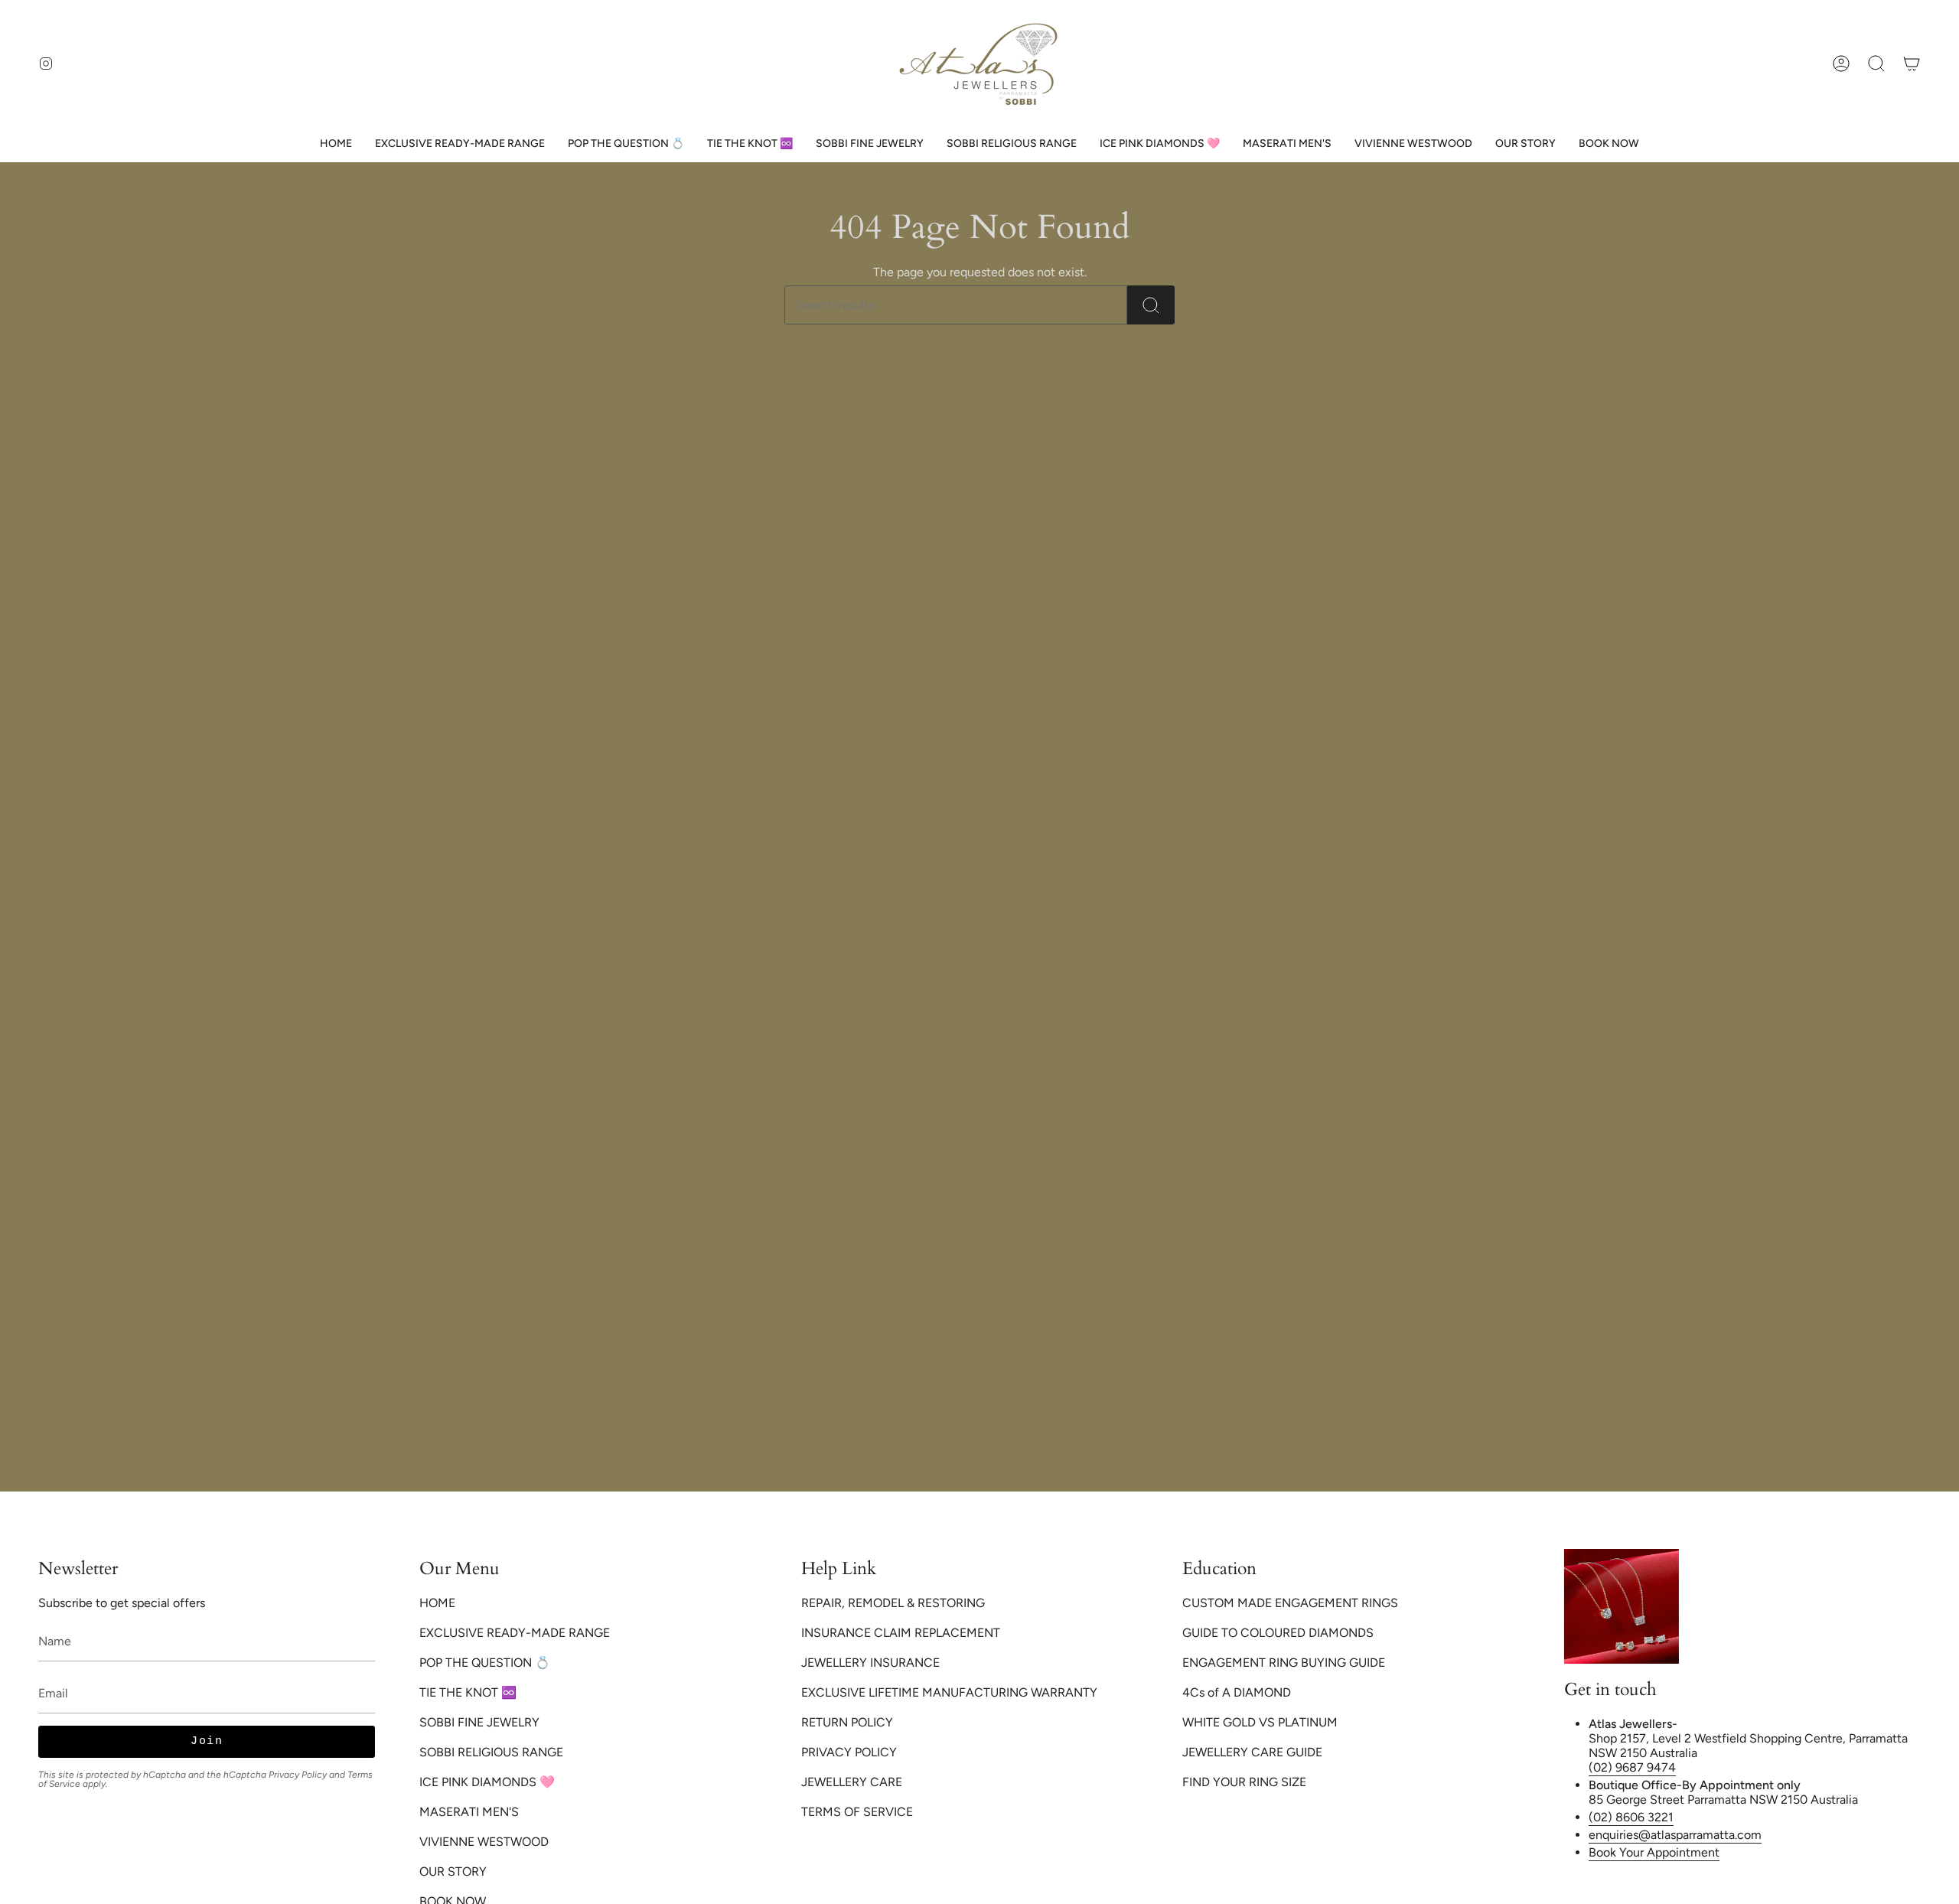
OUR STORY (453, 1871)
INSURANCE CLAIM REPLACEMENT (901, 1633)
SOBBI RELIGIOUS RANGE (491, 1752)
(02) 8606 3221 (1631, 1817)
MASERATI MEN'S (469, 1812)
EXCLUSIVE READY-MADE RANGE (515, 1633)
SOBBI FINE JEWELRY (479, 1722)
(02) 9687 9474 (1632, 1767)
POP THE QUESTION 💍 (485, 1663)
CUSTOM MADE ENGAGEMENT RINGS (1290, 1603)
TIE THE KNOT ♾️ (468, 1692)
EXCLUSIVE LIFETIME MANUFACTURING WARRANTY (949, 1692)
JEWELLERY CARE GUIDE (1252, 1752)
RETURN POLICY (847, 1722)
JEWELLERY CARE (852, 1782)
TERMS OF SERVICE (857, 1812)
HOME (437, 1603)
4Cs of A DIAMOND (1237, 1692)
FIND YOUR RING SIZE (1244, 1782)
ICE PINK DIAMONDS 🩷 (487, 1782)
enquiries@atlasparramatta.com (1675, 1835)
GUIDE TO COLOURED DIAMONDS (1278, 1633)
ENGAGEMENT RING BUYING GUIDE (1284, 1663)
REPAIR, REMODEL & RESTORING (893, 1603)
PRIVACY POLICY (849, 1752)
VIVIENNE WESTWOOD (484, 1842)
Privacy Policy (298, 1775)
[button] (1876, 63)
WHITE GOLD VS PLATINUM (1260, 1722)
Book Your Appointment (1654, 1852)
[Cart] (1912, 63)
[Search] (1151, 305)
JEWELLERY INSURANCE (870, 1663)
